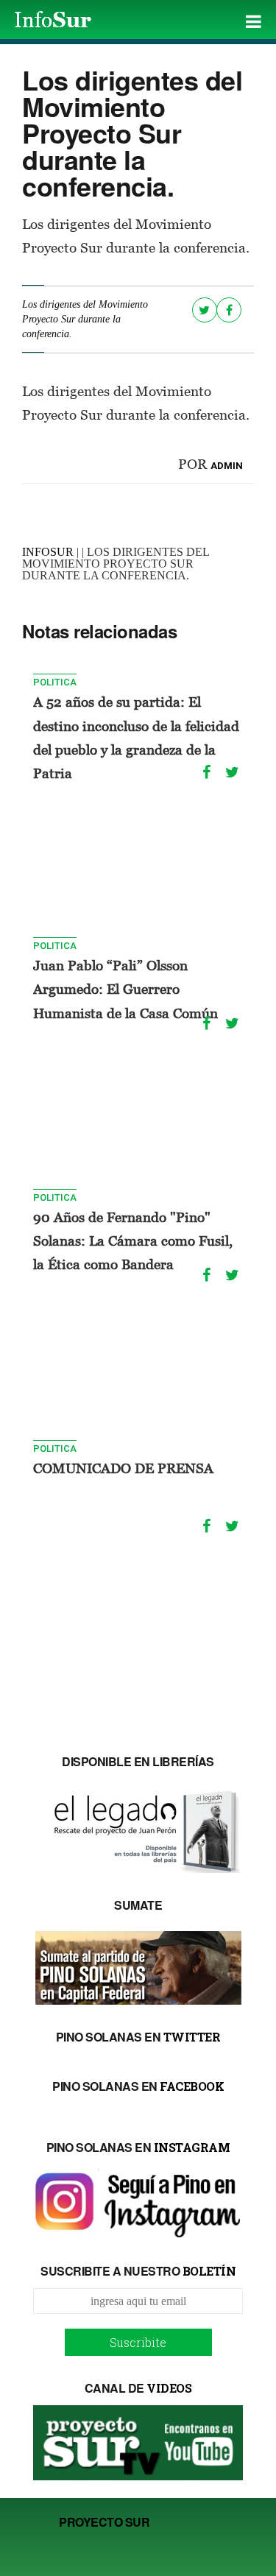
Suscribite (138, 2342)
